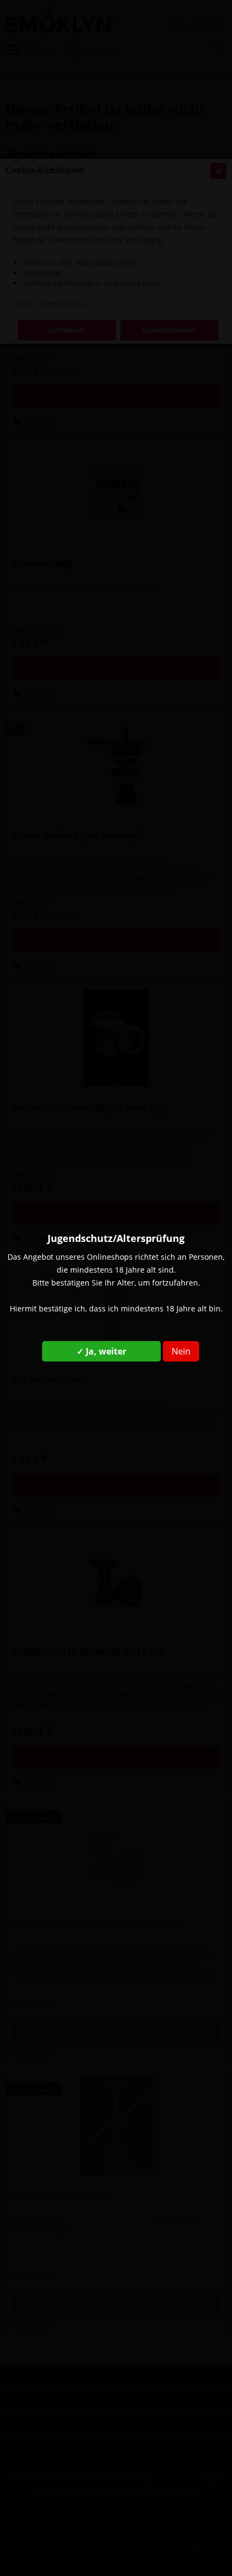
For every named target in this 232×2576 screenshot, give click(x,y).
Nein (181, 1351)
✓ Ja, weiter (101, 1351)
